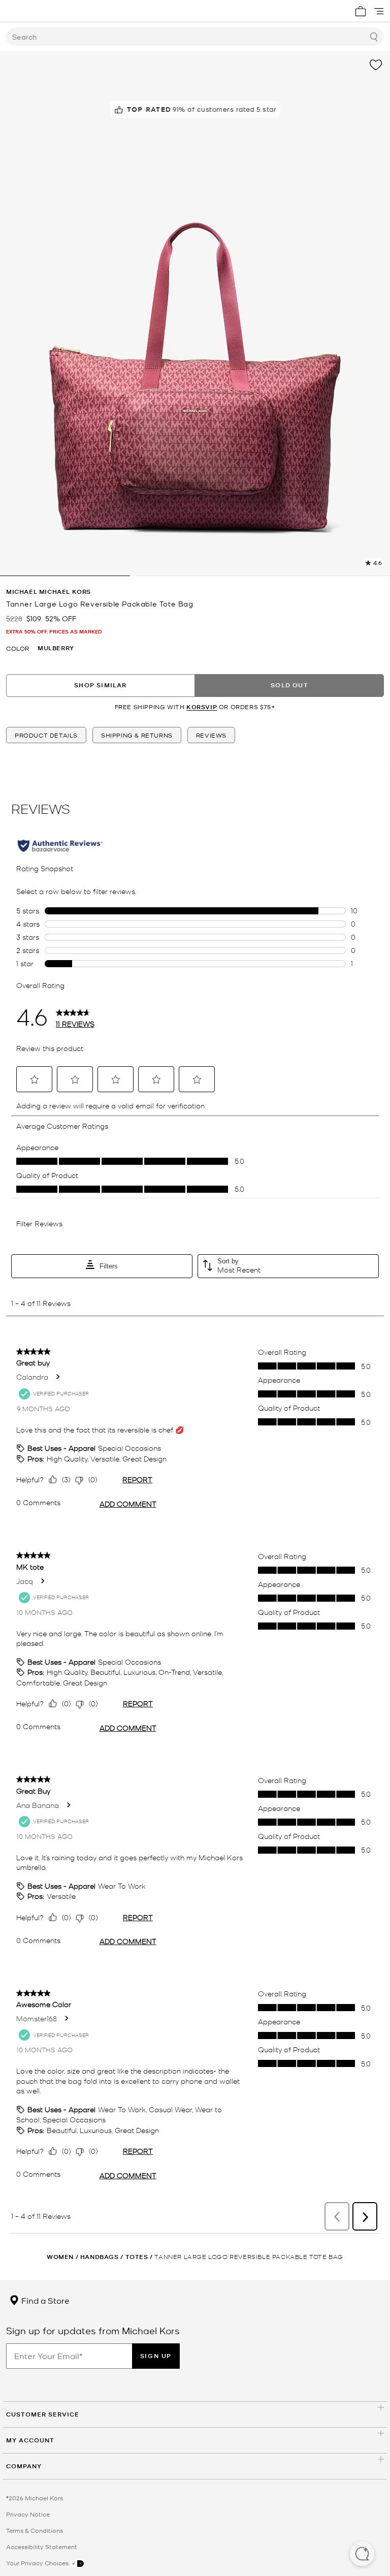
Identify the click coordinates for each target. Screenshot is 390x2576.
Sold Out (289, 685)
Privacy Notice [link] (28, 2514)
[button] (362, 2555)
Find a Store (44, 2300)
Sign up (156, 2356)
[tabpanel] (195, 313)
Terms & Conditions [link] (35, 2530)
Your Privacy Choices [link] (38, 2563)
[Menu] (379, 11)
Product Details (46, 735)
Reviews (211, 735)
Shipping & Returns (137, 735)
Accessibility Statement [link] (42, 2547)
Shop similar (100, 685)
